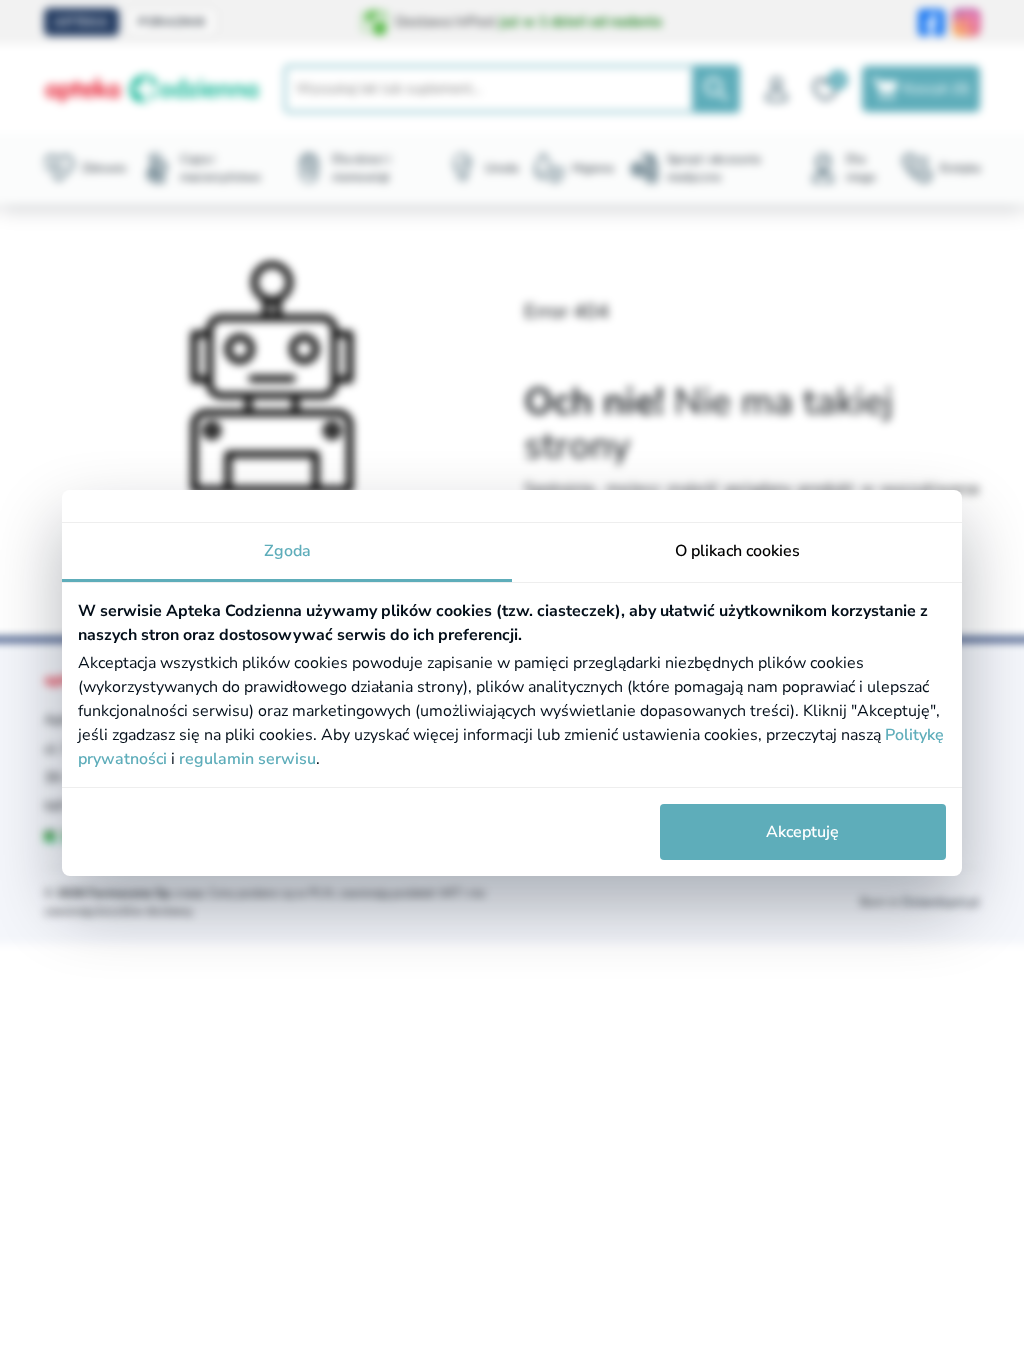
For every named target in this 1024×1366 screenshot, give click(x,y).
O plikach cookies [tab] (737, 551)
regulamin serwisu (247, 759)
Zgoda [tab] (287, 551)
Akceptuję (802, 832)
